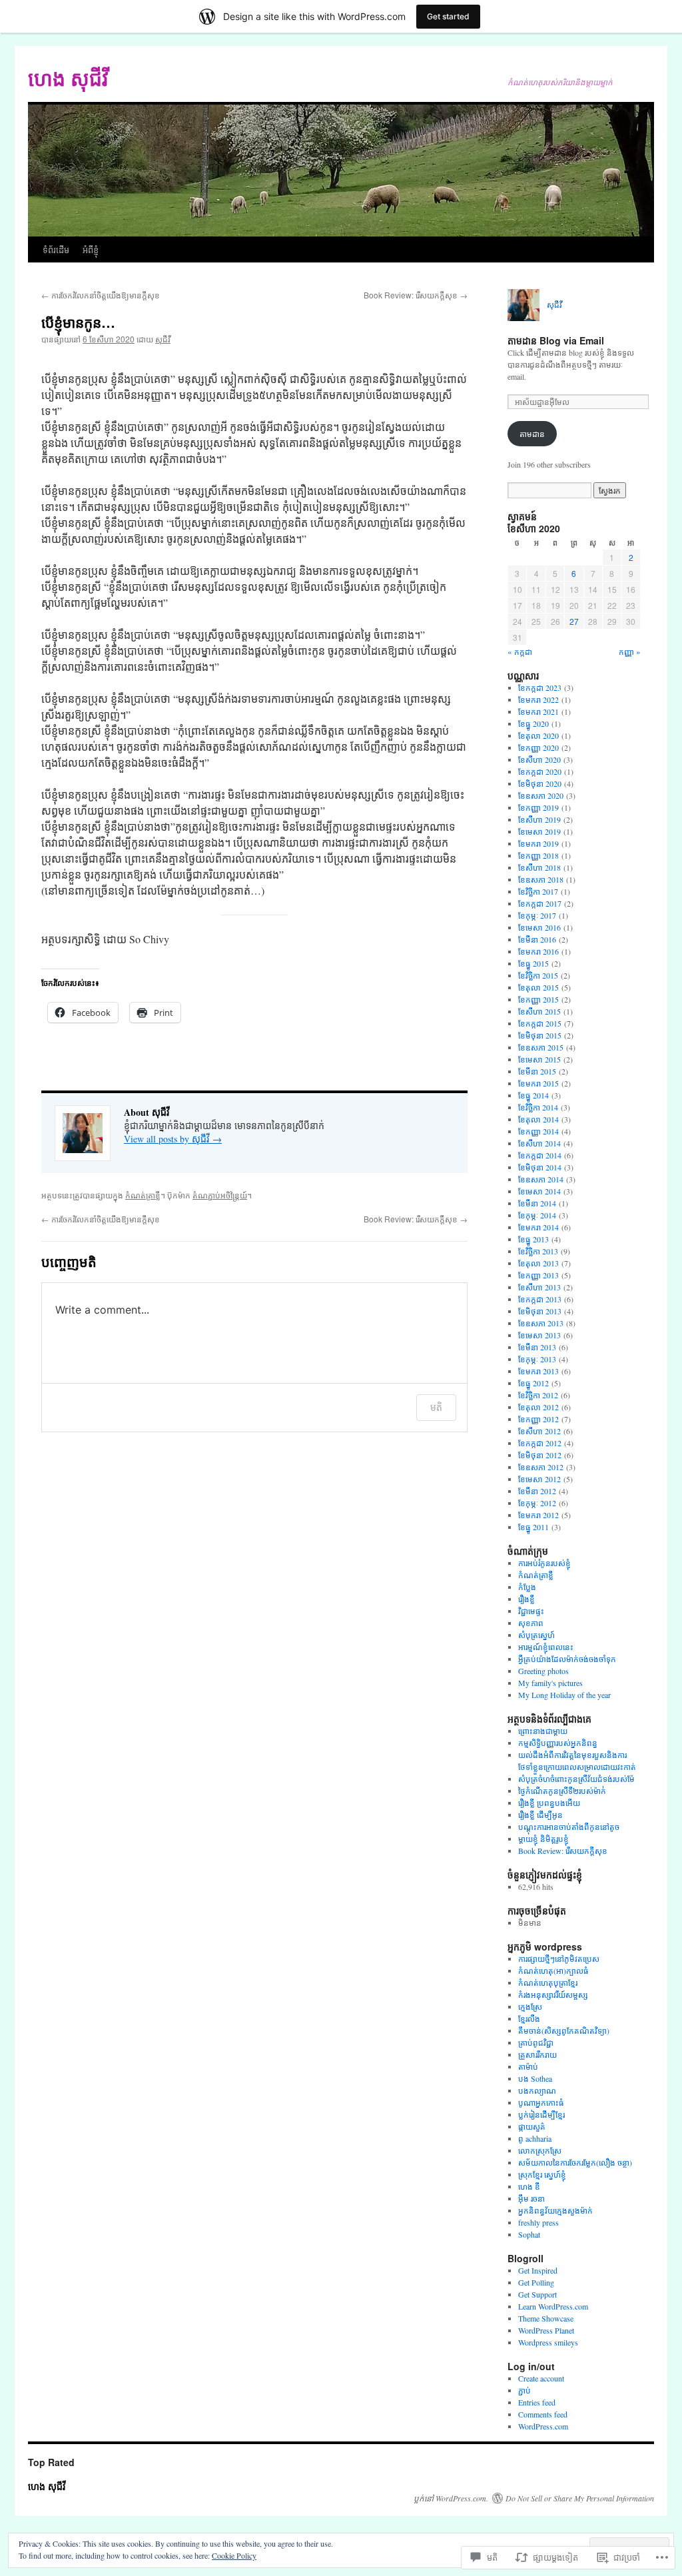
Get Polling (536, 2282)
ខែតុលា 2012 (538, 1407)
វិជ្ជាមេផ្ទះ (531, 1611)
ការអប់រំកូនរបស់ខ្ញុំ (544, 1563)
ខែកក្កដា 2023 (540, 687)
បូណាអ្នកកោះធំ (541, 2102)
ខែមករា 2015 (538, 1083)
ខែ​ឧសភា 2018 (541, 879)
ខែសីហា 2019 (539, 819)
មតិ (436, 1407)
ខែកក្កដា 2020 (540, 771)
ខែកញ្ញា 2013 (538, 1275)
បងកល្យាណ (537, 2090)
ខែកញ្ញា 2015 (538, 999)
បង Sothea (535, 2078)
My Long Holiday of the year (564, 1695)
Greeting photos (543, 1671)
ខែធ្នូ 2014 (533, 1095)
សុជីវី (163, 339)
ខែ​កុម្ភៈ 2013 (537, 1359)
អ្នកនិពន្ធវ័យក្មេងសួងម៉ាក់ (555, 2210)
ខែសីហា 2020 (539, 759)
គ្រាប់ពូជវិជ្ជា (536, 2042)
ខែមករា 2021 (538, 711)
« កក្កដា (520, 651)
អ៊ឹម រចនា (531, 2198)
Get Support (537, 2294)
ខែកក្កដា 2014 (540, 1155)
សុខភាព (531, 1623)
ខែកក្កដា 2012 (540, 1443)
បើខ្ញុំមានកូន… (78, 322)
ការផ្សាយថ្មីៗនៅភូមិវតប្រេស (559, 1958)
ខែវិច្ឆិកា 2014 (538, 1107)
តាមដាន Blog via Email (556, 340)
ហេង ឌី (529, 2186)
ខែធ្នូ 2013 (533, 1239)
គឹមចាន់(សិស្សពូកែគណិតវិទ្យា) (564, 2030)
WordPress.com (543, 2426)
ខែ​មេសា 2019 (539, 831)
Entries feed (537, 2402)
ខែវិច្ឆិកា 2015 (538, 975)
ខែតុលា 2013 (538, 1263)
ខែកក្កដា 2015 (540, 1023)
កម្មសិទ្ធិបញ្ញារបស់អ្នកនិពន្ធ (558, 1743)
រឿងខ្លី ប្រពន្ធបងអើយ (549, 1803)
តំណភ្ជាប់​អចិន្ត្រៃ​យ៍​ (220, 1195)
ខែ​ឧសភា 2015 (541, 1047)
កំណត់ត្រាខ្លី (143, 1195)
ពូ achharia (535, 2138)
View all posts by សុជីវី (173, 1139)
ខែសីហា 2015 (539, 1011)
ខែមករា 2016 (538, 951)
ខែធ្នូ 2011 (533, 1527)
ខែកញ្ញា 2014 (538, 1131)
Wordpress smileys (548, 2342)
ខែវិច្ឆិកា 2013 (538, 1251)
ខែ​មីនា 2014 (537, 1203)
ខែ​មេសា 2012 (539, 1479)
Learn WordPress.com (553, 2306)
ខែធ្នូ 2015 (533, 963)
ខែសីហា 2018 (539, 867)
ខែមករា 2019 (538, 843)
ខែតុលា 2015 (538, 987)
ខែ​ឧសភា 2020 (541, 795)
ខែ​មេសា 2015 (539, 1059)
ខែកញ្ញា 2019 (538, 807)
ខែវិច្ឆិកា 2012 (538, 1395)
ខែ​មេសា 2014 (539, 1191)
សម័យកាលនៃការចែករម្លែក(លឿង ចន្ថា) (575, 2162)
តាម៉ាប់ (528, 2066)
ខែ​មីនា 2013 (537, 1347)
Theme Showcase (546, 2318)
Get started (448, 16)
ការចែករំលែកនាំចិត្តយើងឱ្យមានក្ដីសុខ (101, 295)
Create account (541, 2378)
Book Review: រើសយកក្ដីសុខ (416, 295)
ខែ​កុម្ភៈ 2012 (537, 1503)
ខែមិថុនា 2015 (540, 1035)
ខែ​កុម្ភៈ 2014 (537, 1215)
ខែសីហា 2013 (539, 1287)
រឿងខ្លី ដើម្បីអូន (540, 1815)
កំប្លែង (527, 1587)
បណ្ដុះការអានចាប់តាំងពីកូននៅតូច (569, 1827)
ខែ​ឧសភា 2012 (541, 1467)
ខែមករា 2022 (538, 699)
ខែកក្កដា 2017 (540, 903)
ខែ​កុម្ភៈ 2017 (537, 915)
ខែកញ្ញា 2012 (538, 1419)
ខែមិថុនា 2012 (540, 1455)
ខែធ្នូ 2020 (533, 723)
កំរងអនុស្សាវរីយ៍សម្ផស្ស (553, 1994)
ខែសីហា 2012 (539, 1431)
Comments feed (543, 2414)
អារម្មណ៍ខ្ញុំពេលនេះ (546, 1647)
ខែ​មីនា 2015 (537, 1071)
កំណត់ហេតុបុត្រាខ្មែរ (548, 1982)
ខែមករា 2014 (538, 1227)
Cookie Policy (234, 2555)
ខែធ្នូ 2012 (533, 1383)
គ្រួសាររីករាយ (537, 2054)
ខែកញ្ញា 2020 (538, 747)
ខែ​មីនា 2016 (537, 939)
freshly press (538, 2222)
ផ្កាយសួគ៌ (532, 2126)
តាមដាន (532, 434)
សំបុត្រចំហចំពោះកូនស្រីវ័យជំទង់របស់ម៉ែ (576, 1779)
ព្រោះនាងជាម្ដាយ (543, 1731)
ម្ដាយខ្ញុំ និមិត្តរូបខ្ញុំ (543, 1839)
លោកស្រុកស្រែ (540, 2150)
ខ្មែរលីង (529, 2018)
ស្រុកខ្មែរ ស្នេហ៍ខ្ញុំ (542, 2174)
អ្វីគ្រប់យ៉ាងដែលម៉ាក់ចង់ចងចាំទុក (567, 1659)
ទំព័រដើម (56, 249)
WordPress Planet (546, 2330)
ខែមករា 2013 (538, 1371)
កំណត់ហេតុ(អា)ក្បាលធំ (553, 1970)
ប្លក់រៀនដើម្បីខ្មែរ (541, 2114)
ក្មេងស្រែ (530, 2006)
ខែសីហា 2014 (539, 1143)
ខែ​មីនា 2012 (537, 1491)
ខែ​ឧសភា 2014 (541, 1179)
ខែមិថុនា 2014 (540, 1167)
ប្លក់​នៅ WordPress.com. (451, 2498)
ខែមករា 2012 (538, 1515)
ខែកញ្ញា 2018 (538, 855)
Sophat (529, 2234)
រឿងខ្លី (526, 1599)
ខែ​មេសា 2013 (539, 1335)
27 (574, 621)
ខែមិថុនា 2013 (540, 1311)
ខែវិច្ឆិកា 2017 (538, 891)
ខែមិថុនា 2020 (540, 783)
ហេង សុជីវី (68, 78)
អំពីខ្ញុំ (91, 249)
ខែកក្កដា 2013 (540, 1299)
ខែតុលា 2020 (538, 735)
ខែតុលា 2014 (538, 1119)
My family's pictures (550, 1683)
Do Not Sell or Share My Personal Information (580, 2498)
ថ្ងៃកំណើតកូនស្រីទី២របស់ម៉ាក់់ (562, 1791)
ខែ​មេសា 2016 (539, 927)
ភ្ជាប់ (524, 2390)
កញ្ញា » (630, 651)
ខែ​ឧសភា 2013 (541, 1323)
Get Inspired (538, 2270)
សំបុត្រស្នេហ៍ (536, 1635)
